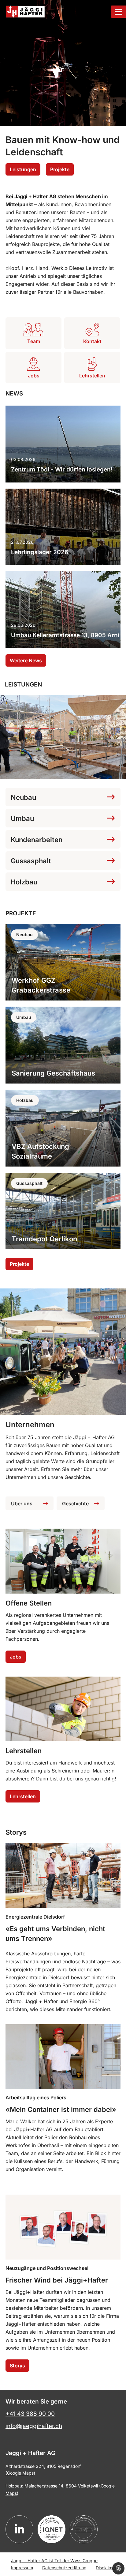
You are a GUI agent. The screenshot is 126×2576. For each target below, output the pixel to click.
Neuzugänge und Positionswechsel (47, 2268)
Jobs (16, 1657)
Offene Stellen (29, 1603)
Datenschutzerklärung (64, 2568)
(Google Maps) (20, 2473)
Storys (17, 2366)
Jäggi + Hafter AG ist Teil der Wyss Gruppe (54, 2561)
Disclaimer (106, 2568)
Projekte (60, 169)
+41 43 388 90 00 (30, 2414)
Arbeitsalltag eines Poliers (36, 2097)
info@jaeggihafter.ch (34, 2426)
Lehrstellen (24, 1751)
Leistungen (23, 169)
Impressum (22, 2568)
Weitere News (26, 660)
